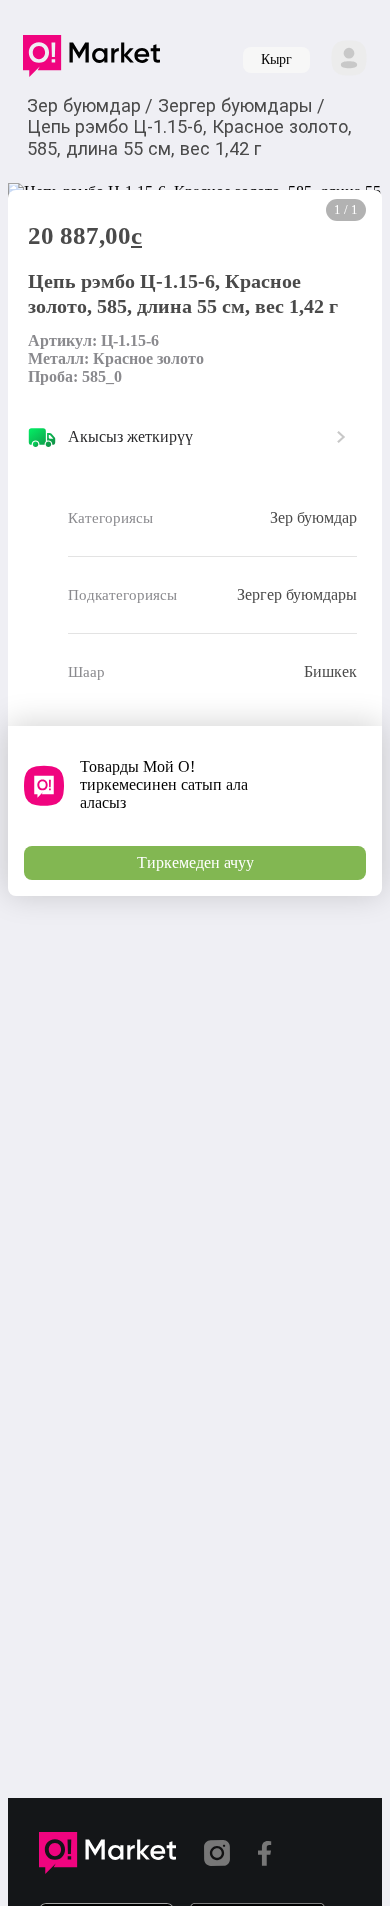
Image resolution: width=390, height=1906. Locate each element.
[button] (91, 60)
